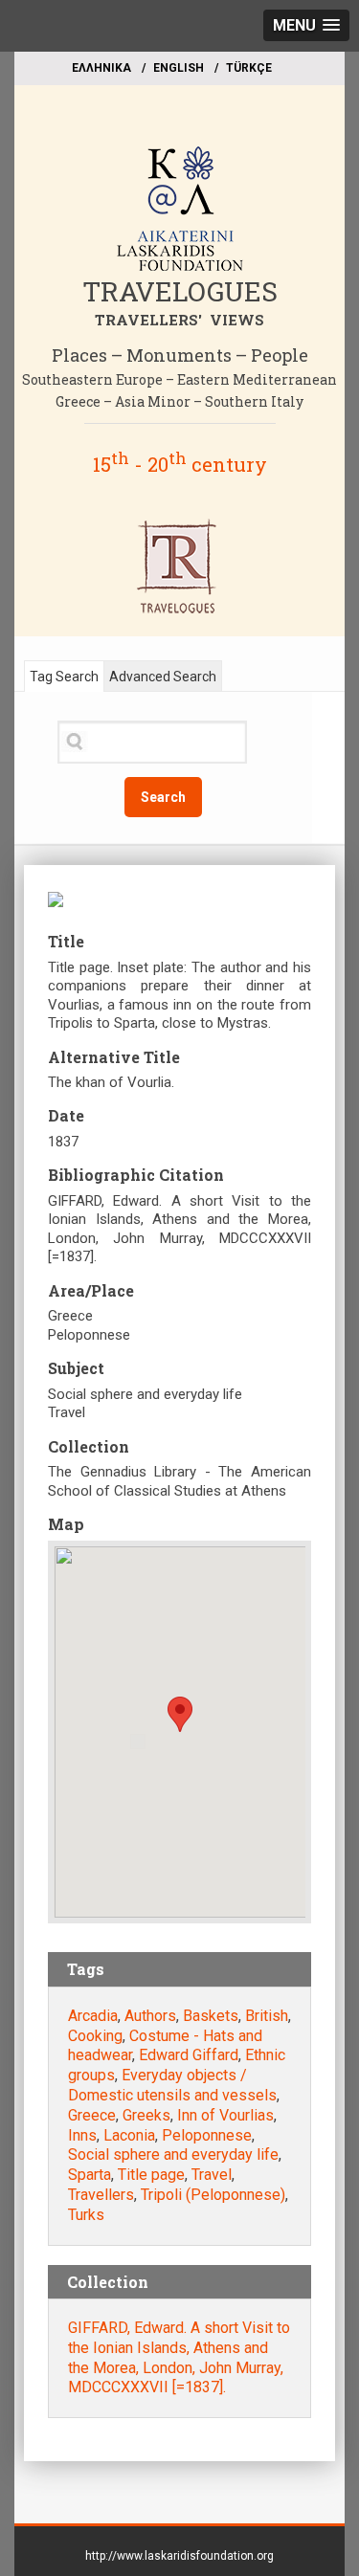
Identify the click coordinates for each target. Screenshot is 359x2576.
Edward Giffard (189, 2055)
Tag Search (64, 677)
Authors (150, 2016)
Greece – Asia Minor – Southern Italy (179, 401)
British (267, 2016)
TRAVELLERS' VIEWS (179, 320)
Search (163, 797)
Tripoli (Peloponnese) (213, 2195)
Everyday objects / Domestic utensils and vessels (172, 2085)
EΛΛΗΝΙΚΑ (101, 68)
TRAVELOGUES (180, 291)
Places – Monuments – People (180, 355)
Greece (92, 2115)
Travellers (101, 2195)
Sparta (90, 2175)
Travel (212, 2175)
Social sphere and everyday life (173, 2154)
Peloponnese (207, 2135)
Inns (82, 2135)
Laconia (129, 2135)
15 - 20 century (180, 464)
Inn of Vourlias (225, 2115)
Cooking (95, 2036)
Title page (151, 2175)
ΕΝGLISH (179, 68)
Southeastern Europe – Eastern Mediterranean (179, 379)
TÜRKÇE (249, 68)
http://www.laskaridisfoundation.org (179, 2556)
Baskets (211, 2016)
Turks (86, 2215)
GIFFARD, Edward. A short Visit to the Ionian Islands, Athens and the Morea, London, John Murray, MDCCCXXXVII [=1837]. (179, 2357)
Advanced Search (163, 677)
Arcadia (93, 2016)
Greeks (146, 2115)
